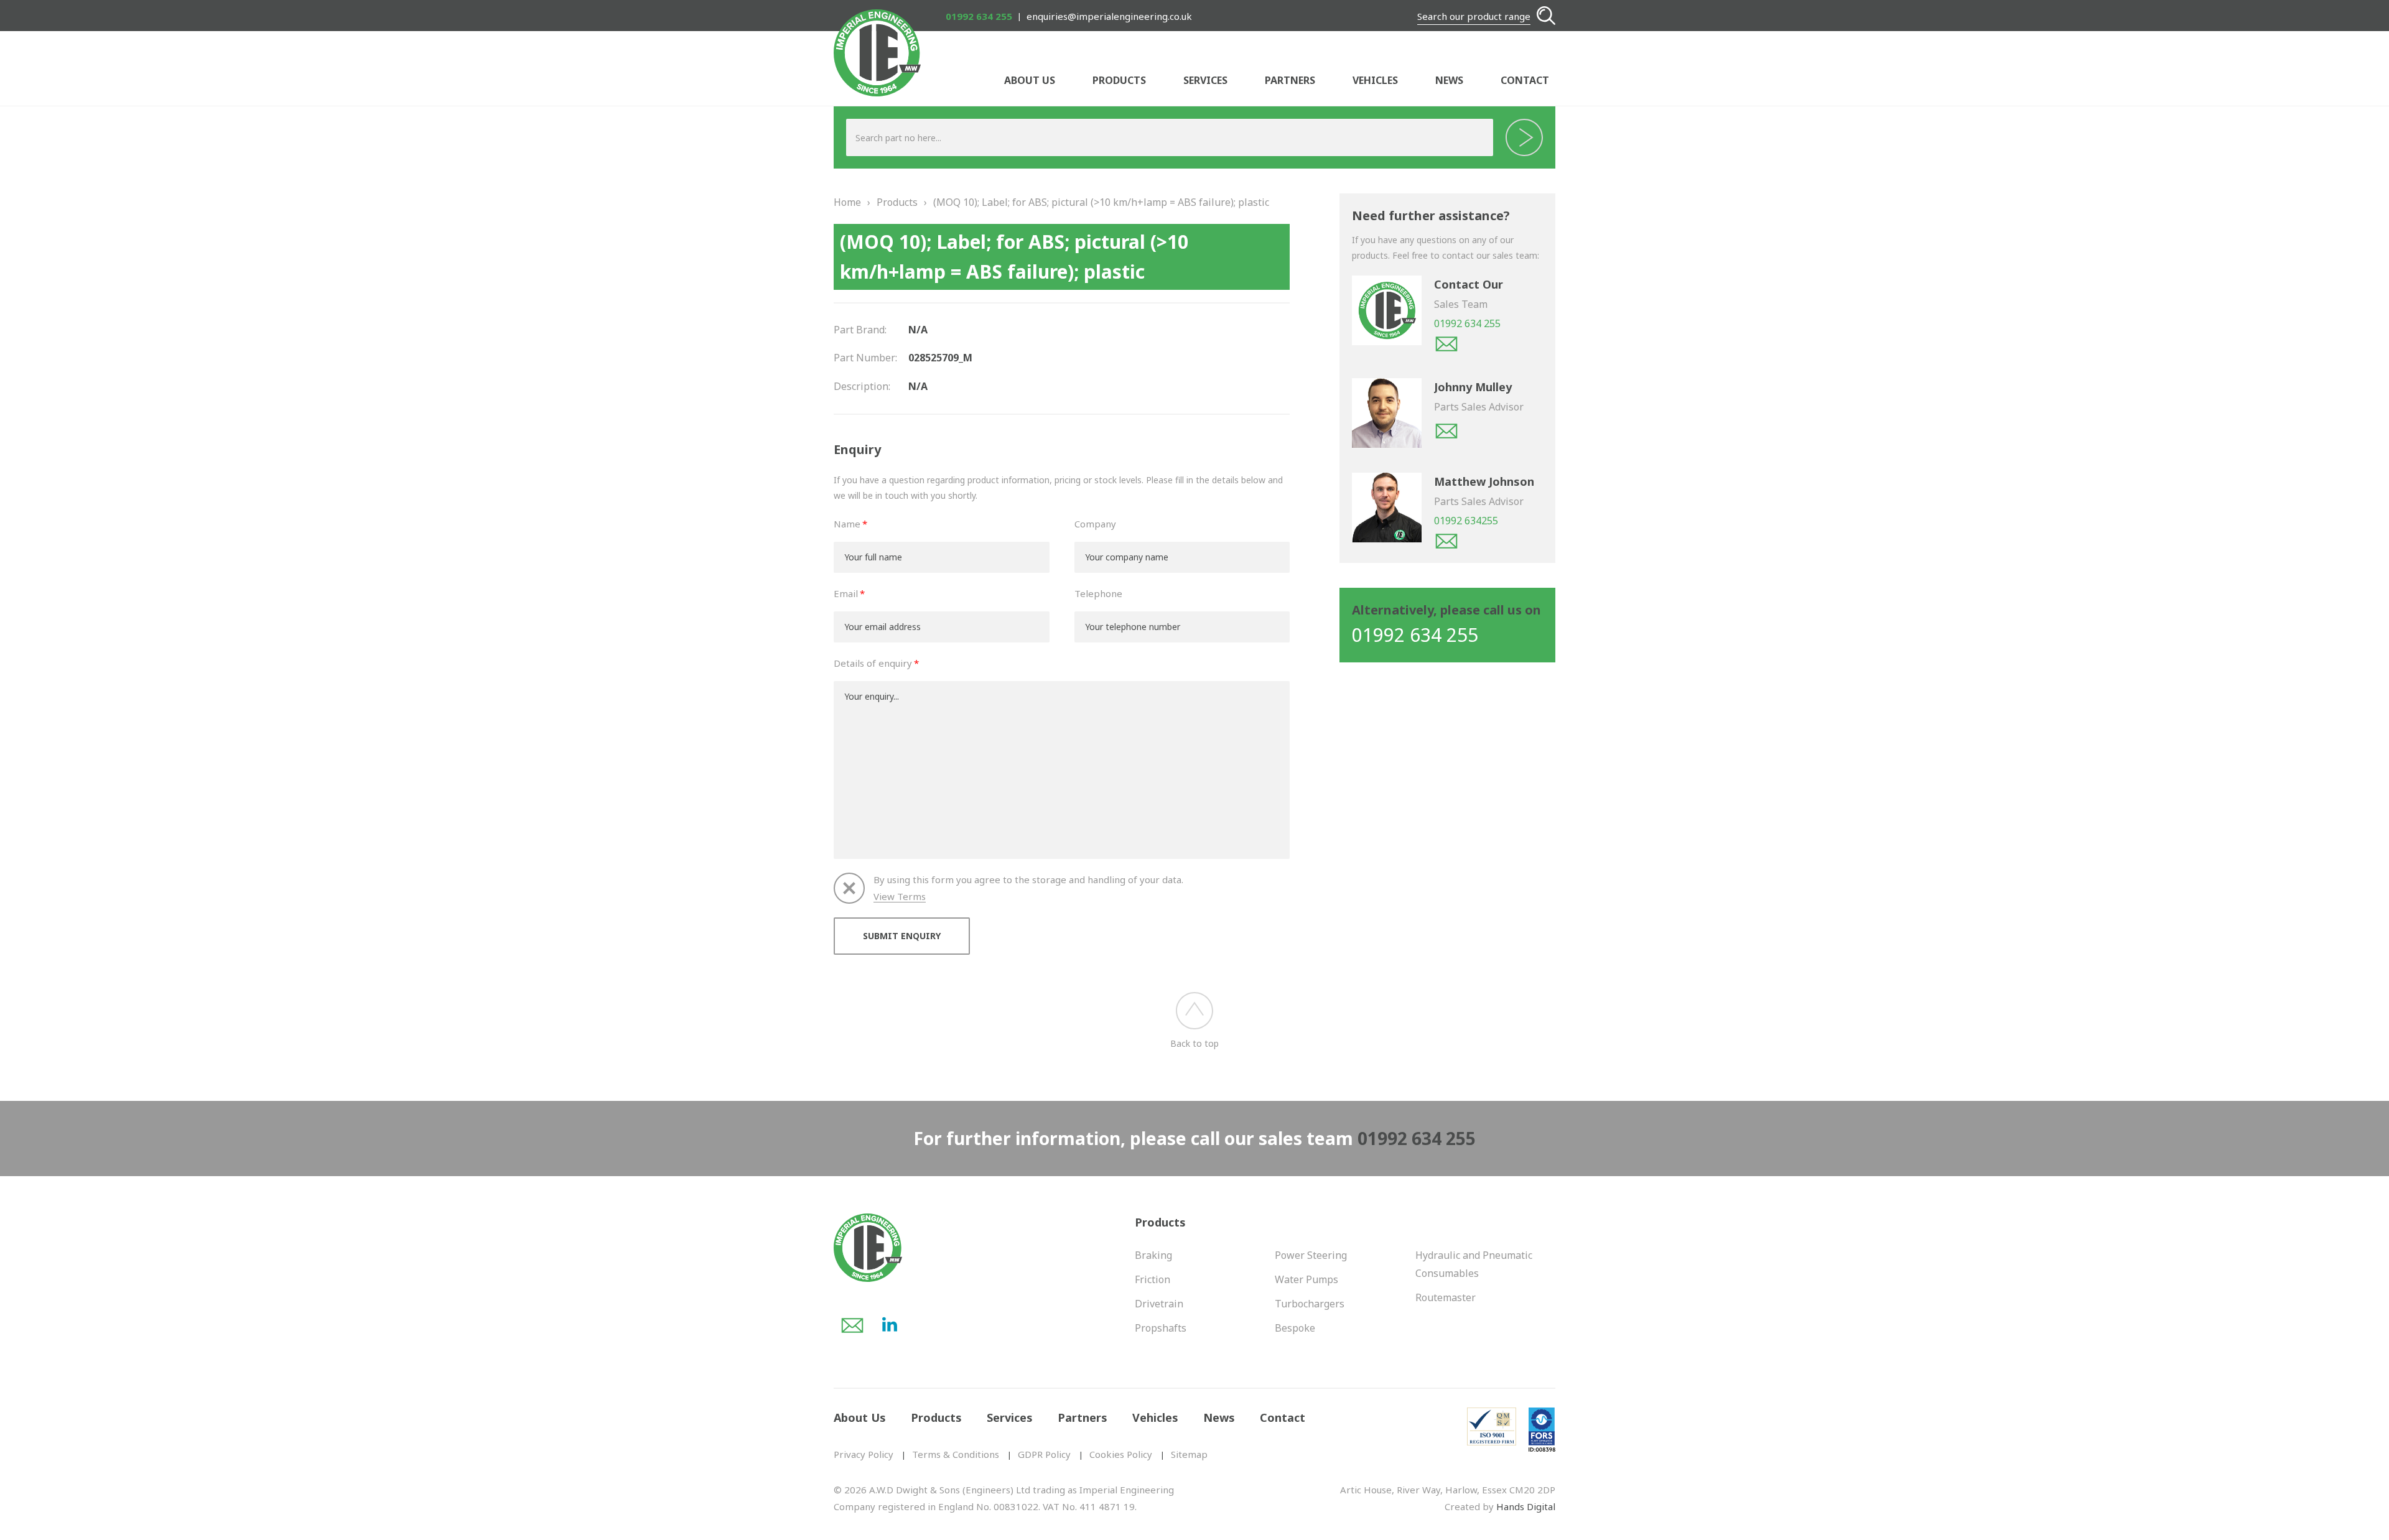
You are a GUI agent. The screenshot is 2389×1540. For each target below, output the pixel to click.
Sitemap (1189, 1454)
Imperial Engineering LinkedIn (890, 1325)
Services (1205, 80)
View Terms (900, 897)
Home (847, 202)
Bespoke (1295, 1328)
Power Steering (1311, 1255)
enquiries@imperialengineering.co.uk (1109, 16)
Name (847, 524)
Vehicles (1375, 80)
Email (846, 593)
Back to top (1194, 1043)
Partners (1290, 80)
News (1449, 80)
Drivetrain (1159, 1304)
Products (1119, 80)
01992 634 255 (979, 16)
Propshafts (1161, 1328)
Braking (1153, 1255)
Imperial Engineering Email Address (852, 1325)
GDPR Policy (1044, 1454)
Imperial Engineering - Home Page (877, 53)
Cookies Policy (1121, 1454)
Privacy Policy (864, 1454)
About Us (1030, 80)
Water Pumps (1306, 1279)
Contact (1525, 80)
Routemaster (1446, 1297)
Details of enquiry (873, 663)
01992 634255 (1466, 521)
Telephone (1098, 593)
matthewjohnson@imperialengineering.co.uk (1446, 541)
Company (1095, 524)
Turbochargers (1310, 1304)
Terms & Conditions (956, 1454)
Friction (1153, 1279)
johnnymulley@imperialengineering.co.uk (1446, 431)
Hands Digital (1526, 1506)
